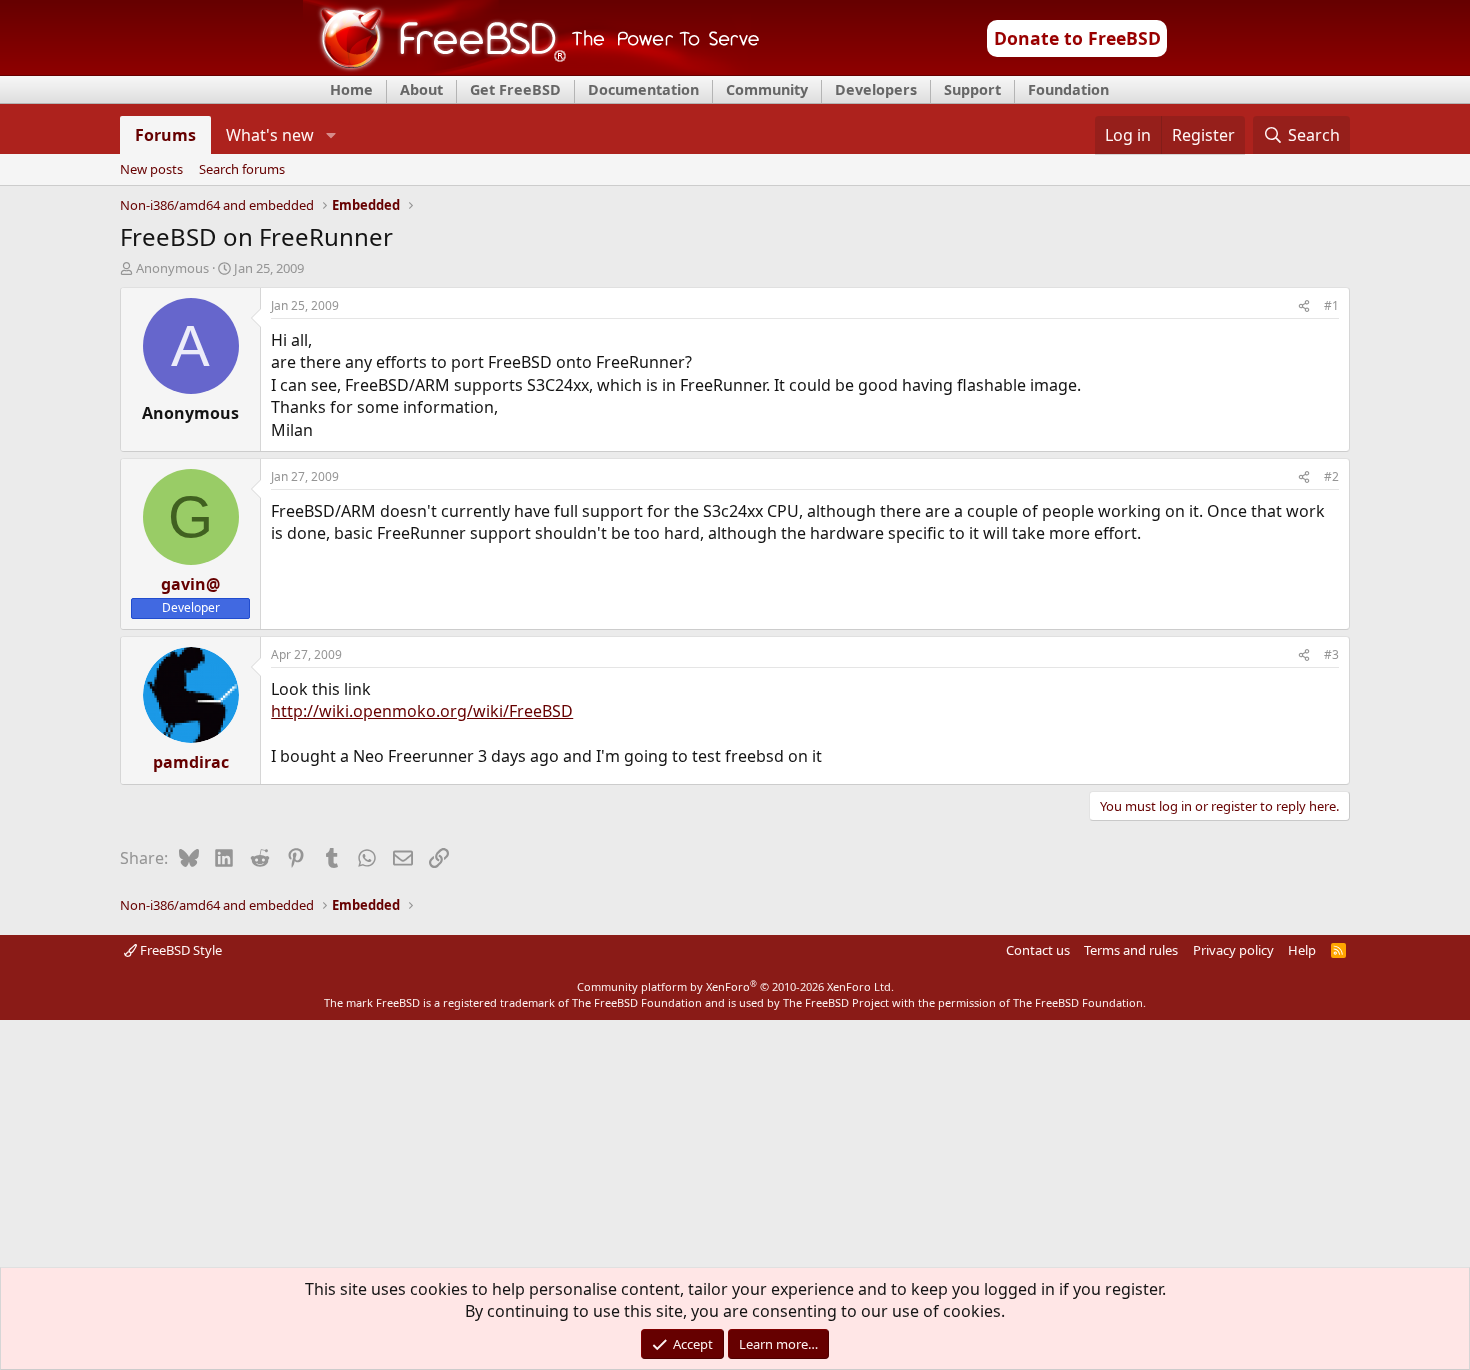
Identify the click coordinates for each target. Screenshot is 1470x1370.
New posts (151, 170)
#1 (1331, 305)
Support (972, 89)
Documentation (643, 89)
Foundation (1068, 89)
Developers (876, 89)
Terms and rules (1131, 950)
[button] (330, 135)
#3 (1331, 654)
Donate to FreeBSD (1077, 38)
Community (767, 89)
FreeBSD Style (179, 950)
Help (1302, 950)
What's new (270, 135)
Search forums (242, 170)
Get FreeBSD (515, 89)
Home (351, 89)
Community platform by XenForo (735, 986)
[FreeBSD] (531, 69)
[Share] (1304, 306)
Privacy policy (1233, 950)
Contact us (1038, 950)
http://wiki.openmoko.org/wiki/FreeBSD (422, 711)
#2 (1331, 476)
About (421, 89)
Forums (165, 135)
